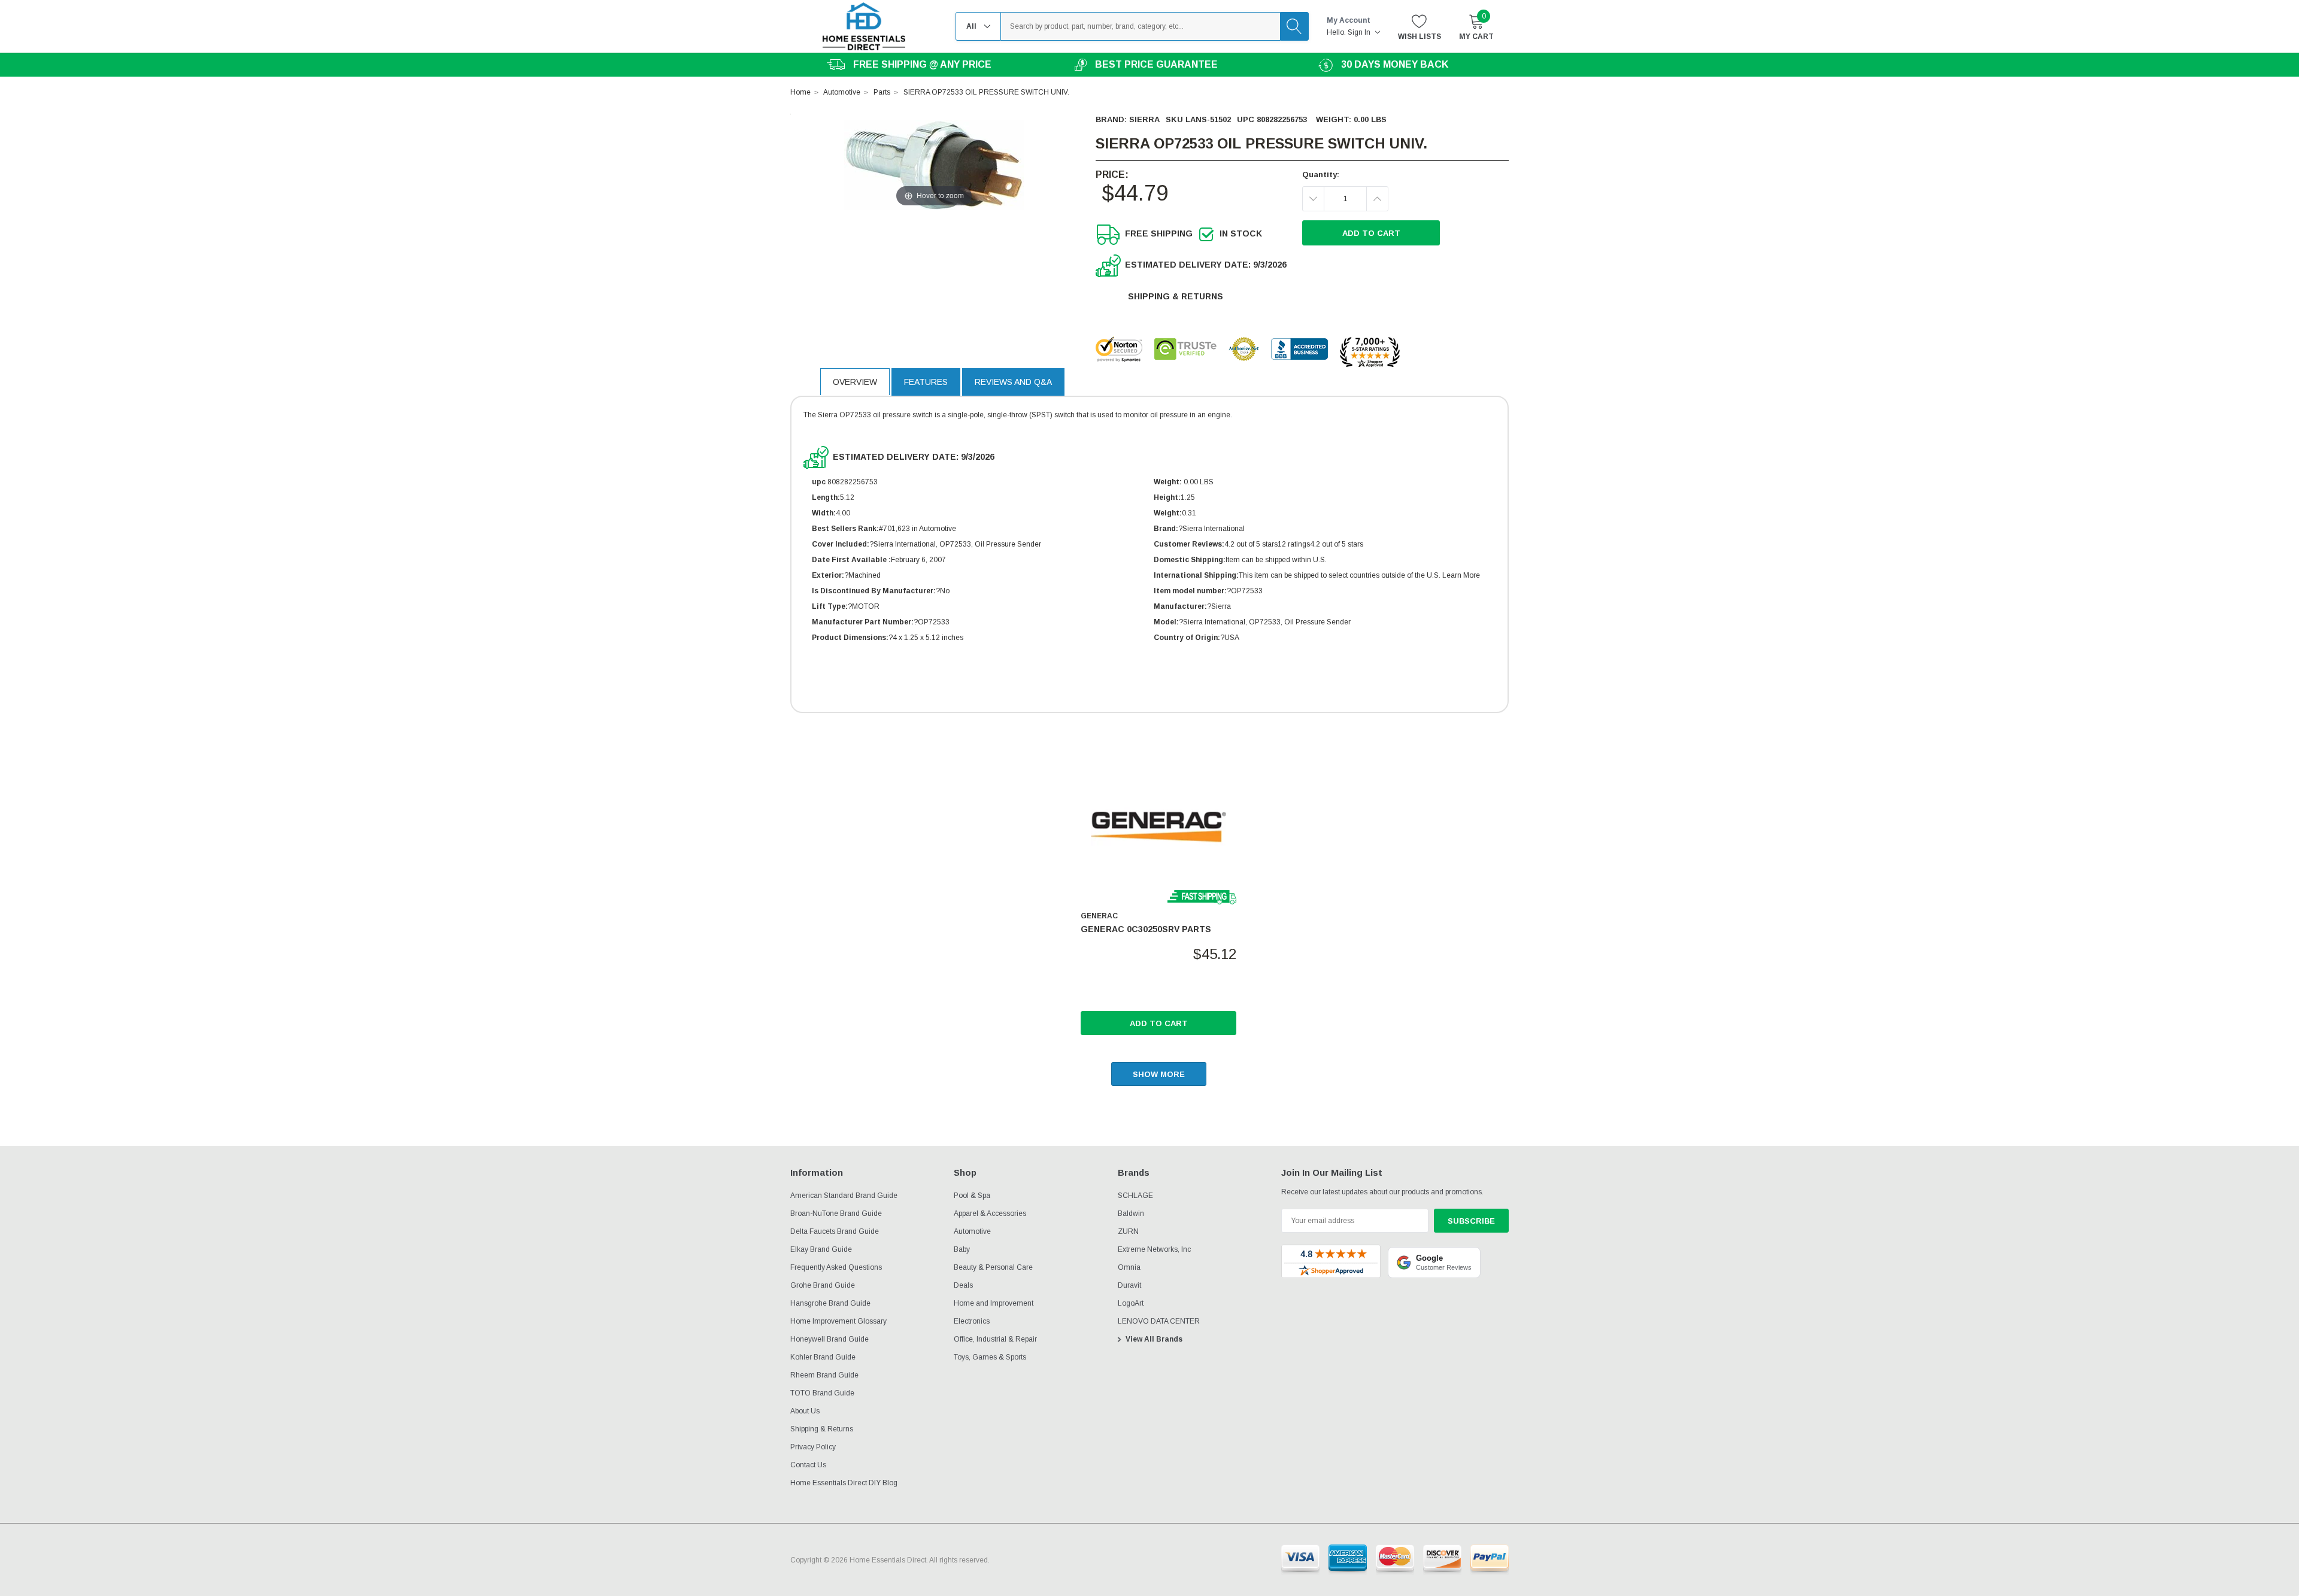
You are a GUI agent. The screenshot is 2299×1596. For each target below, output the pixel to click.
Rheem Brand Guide (824, 1375)
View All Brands (1154, 1339)
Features (926, 382)
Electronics (972, 1321)
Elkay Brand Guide (821, 1249)
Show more (1159, 1074)
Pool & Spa (972, 1196)
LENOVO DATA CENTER (1159, 1321)
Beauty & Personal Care (993, 1267)
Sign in (1360, 32)
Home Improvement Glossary (838, 1321)
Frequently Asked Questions (836, 1267)
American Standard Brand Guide (844, 1196)
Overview (855, 382)
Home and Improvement (994, 1303)
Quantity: (1321, 175)
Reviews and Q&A (1013, 382)
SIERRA (1144, 119)
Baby (962, 1249)
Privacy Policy (813, 1447)
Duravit (1129, 1285)
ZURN (1128, 1231)
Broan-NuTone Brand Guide (836, 1213)
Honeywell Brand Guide (829, 1339)
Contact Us (808, 1465)
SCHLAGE (1135, 1196)
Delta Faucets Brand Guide (835, 1231)
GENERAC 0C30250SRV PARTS (1146, 929)
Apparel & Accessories (990, 1213)
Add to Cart (1159, 1023)
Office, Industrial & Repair (995, 1339)
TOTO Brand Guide (822, 1393)
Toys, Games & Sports (990, 1357)
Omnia (1129, 1267)
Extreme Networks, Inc (1154, 1249)
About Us (805, 1411)
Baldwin (1131, 1213)
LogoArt (1131, 1303)
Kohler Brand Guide (823, 1357)
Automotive (972, 1231)
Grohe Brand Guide (823, 1285)
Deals (963, 1285)
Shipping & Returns (1176, 296)
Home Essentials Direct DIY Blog (844, 1483)
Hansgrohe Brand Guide (830, 1303)
